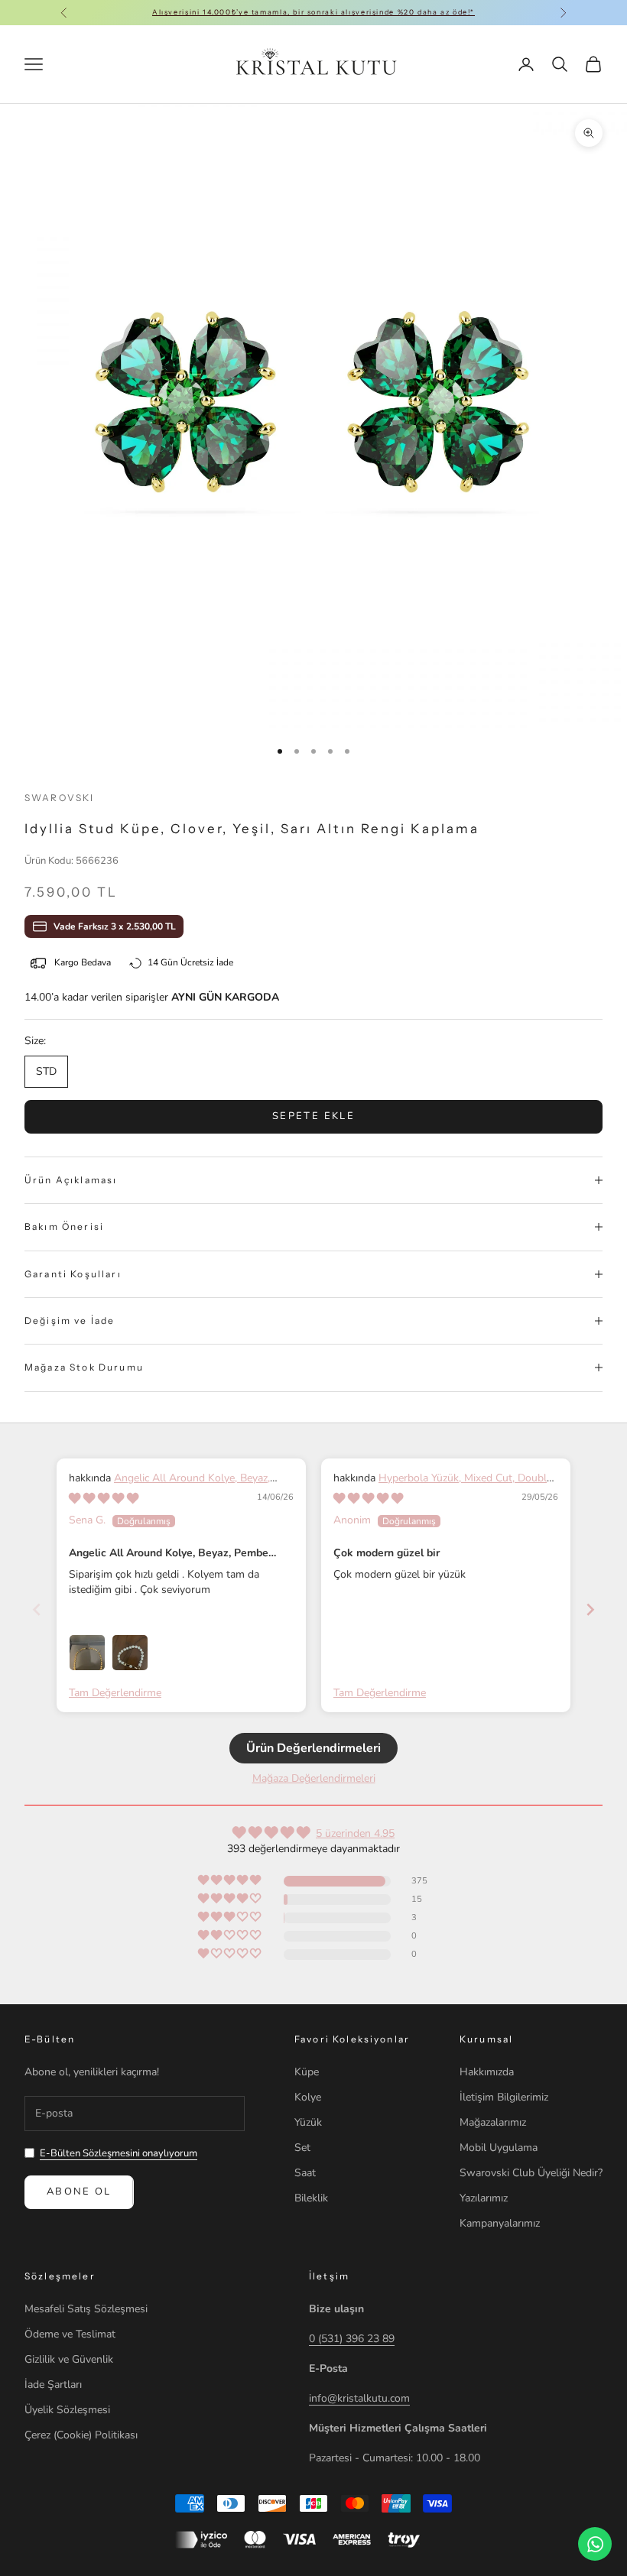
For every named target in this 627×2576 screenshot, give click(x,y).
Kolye (308, 2097)
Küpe (307, 2072)
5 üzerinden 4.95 (355, 1833)
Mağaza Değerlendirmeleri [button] (314, 1778)
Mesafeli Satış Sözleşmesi (86, 2309)
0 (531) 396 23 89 (352, 2339)
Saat (305, 2173)
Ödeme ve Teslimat (70, 2334)
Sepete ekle (313, 1116)
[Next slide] (590, 1609)
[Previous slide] (37, 1609)
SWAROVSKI (59, 798)
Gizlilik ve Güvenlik (69, 2359)
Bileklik (311, 2198)
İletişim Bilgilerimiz (504, 2097)
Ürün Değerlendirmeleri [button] (313, 1748)
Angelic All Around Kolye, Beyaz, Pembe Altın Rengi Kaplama (169, 1486)
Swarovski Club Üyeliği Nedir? (531, 2173)
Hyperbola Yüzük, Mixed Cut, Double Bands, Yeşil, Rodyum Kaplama (443, 1486)
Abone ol (79, 2192)
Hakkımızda (487, 2072)
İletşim (329, 2276)
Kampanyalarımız (500, 2223)
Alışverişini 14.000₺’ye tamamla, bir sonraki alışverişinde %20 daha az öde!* (313, 12)
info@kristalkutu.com (359, 2398)
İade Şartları (53, 2385)
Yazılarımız (484, 2198)
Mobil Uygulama (499, 2148)
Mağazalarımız (493, 2122)
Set (302, 2148)
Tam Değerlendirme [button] (115, 1693)
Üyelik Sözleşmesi (67, 2410)
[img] (104, 1499)
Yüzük (308, 2122)
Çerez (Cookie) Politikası (81, 2435)
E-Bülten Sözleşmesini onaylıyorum (119, 2153)
